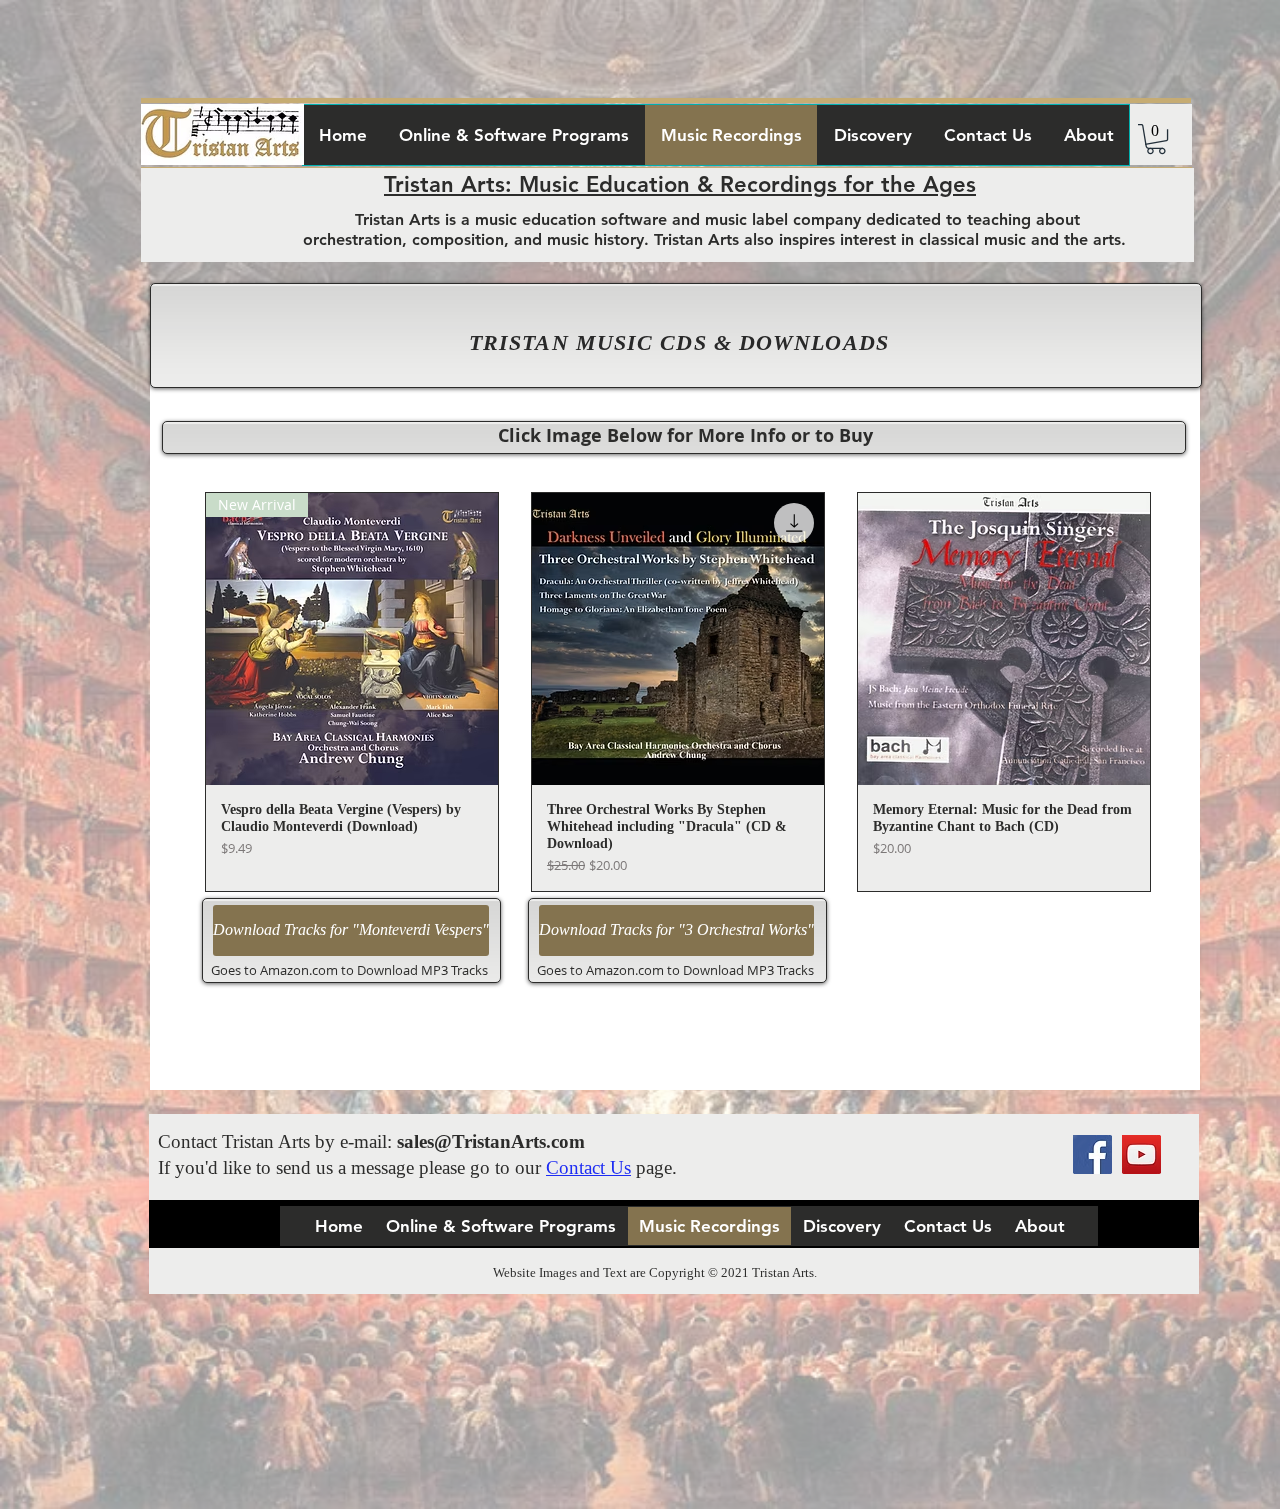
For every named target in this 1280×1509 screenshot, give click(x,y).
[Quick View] (678, 639)
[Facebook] (1092, 1154)
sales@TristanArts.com (491, 1141)
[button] (1156, 139)
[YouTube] (1141, 1154)
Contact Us (588, 1167)
